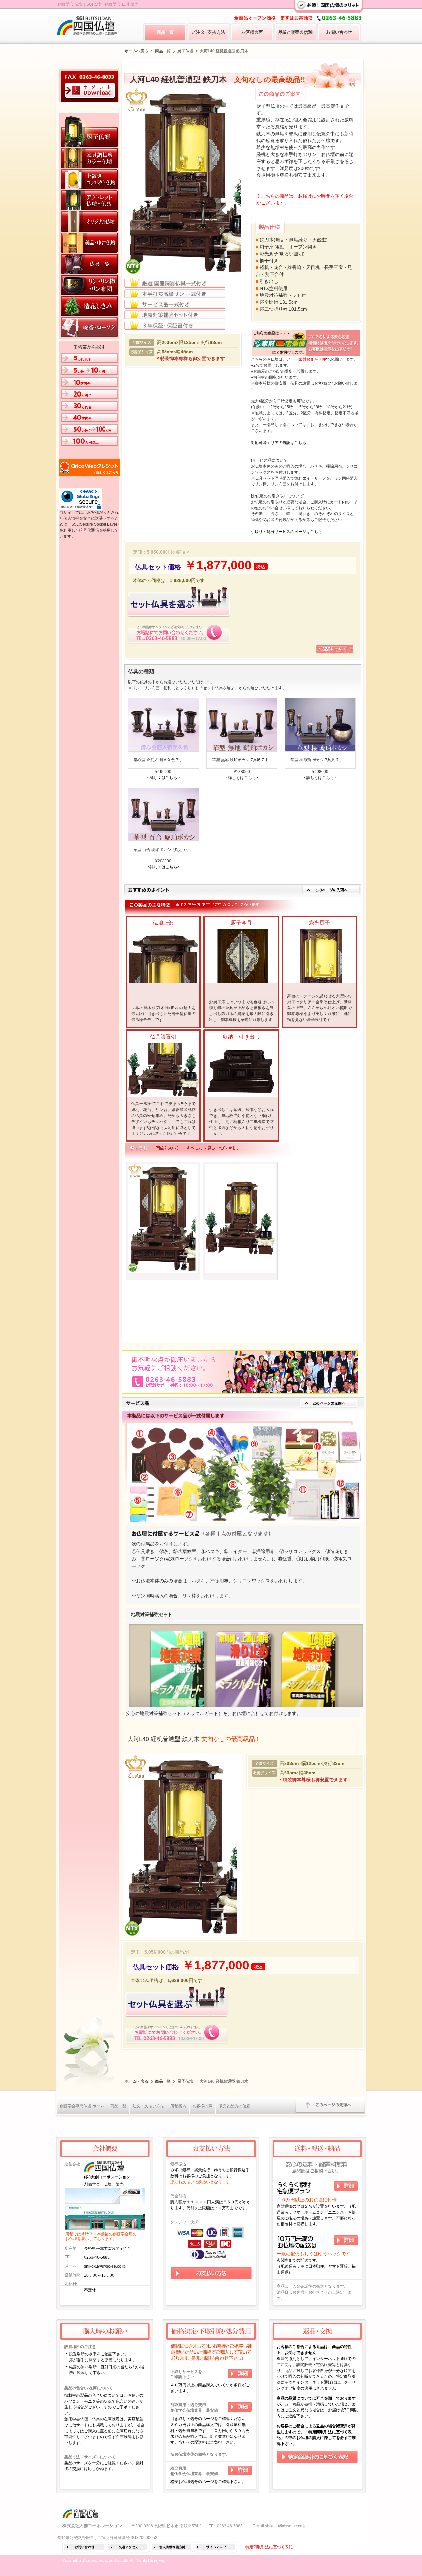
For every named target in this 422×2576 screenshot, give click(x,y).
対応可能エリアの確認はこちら (279, 443)
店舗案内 (178, 2106)
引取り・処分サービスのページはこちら (286, 532)
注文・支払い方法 (148, 2106)
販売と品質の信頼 (234, 2106)
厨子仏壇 (185, 51)
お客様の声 (202, 2106)
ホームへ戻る (136, 51)
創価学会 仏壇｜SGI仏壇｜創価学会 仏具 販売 (98, 4)
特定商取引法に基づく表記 (269, 2547)
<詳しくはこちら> (164, 778)
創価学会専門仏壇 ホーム (82, 2106)
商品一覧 (163, 51)
